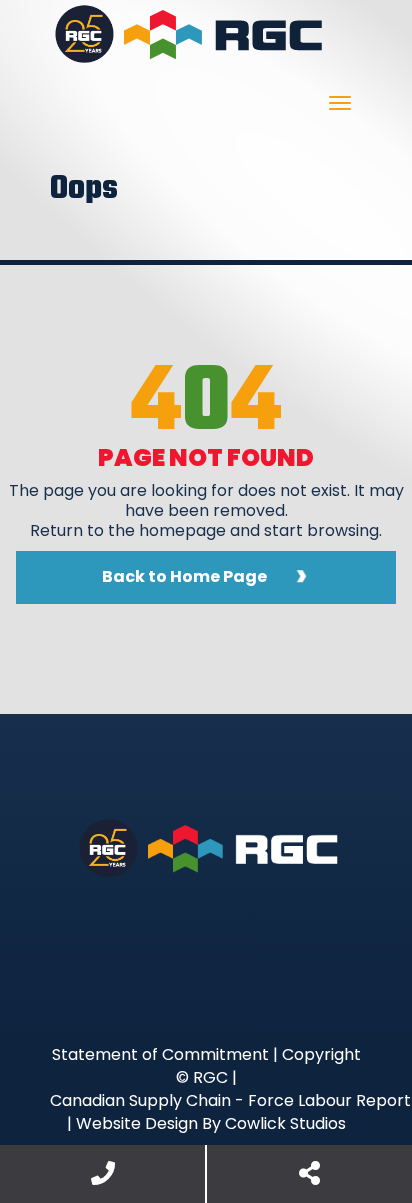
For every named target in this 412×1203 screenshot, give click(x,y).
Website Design (137, 1123)
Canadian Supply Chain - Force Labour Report (230, 1100)
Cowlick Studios (285, 1123)
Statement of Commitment (160, 1054)
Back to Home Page (184, 576)
